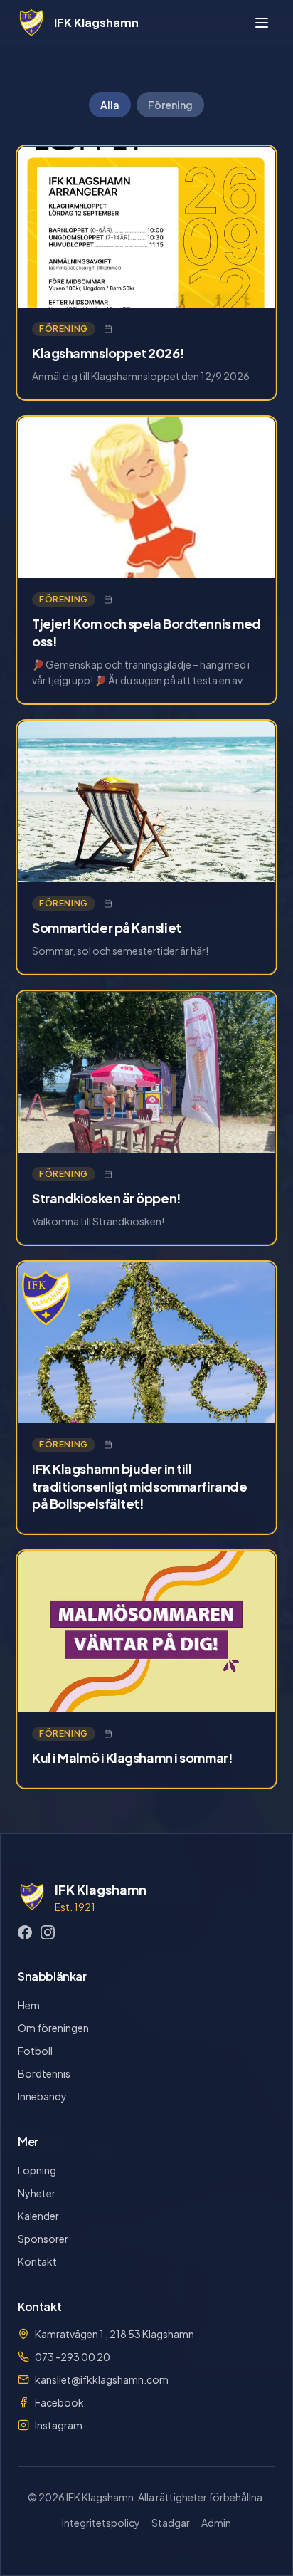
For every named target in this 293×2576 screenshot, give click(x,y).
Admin (216, 2523)
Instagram (59, 2425)
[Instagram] (48, 1932)
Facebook (59, 2402)
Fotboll (35, 2051)
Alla (110, 105)
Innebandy (42, 2096)
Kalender (38, 2216)
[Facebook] (25, 1932)
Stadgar (171, 2523)
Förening (170, 105)
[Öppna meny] (262, 23)
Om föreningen (53, 2028)
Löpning (37, 2170)
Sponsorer (43, 2239)
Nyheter (37, 2193)
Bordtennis (44, 2073)
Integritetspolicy (101, 2523)
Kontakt (37, 2261)
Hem (29, 2005)
